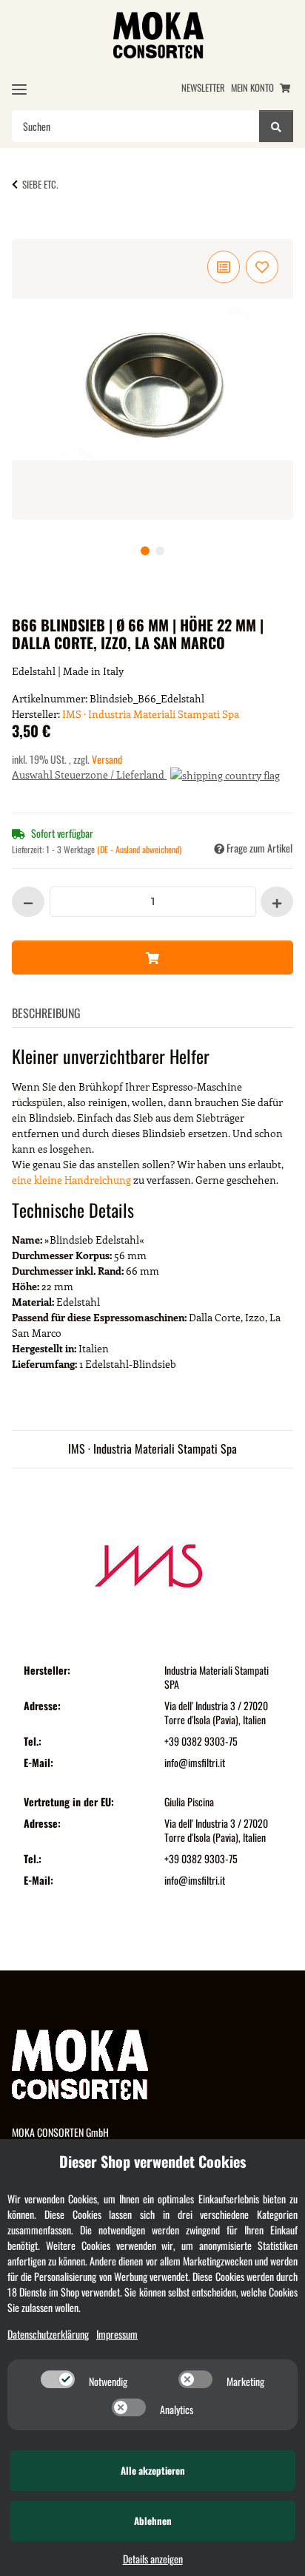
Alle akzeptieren (153, 2470)
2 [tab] (160, 551)
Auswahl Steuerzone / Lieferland (89, 775)
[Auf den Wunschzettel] (262, 267)
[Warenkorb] (285, 88)
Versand (107, 759)
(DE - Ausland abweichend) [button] (139, 849)
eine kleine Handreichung (71, 1180)
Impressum (117, 2334)
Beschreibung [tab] (46, 1013)
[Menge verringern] (28, 902)
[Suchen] (276, 126)
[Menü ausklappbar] (19, 89)
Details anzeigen (153, 2559)
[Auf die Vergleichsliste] (224, 267)
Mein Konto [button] (252, 88)
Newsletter (203, 88)
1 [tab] (145, 551)
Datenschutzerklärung (48, 2334)
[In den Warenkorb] (36, 231)
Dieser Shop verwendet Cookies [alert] (152, 2161)
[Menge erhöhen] (277, 902)
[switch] (58, 2379)
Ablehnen (153, 2521)
